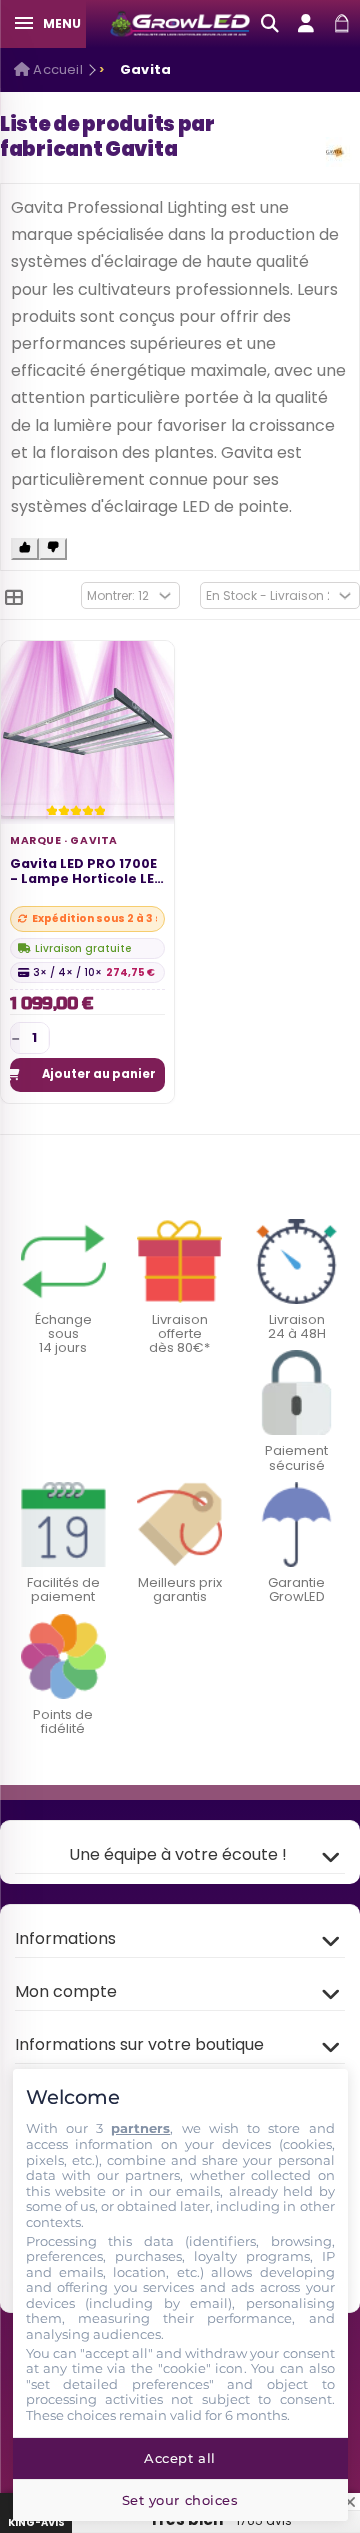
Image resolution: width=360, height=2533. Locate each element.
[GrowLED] (180, 24)
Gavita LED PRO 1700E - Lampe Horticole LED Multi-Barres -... (87, 872)
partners (140, 2128)
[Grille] (14, 598)
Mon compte (66, 1991)
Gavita (94, 840)
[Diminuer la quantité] (15, 1038)
